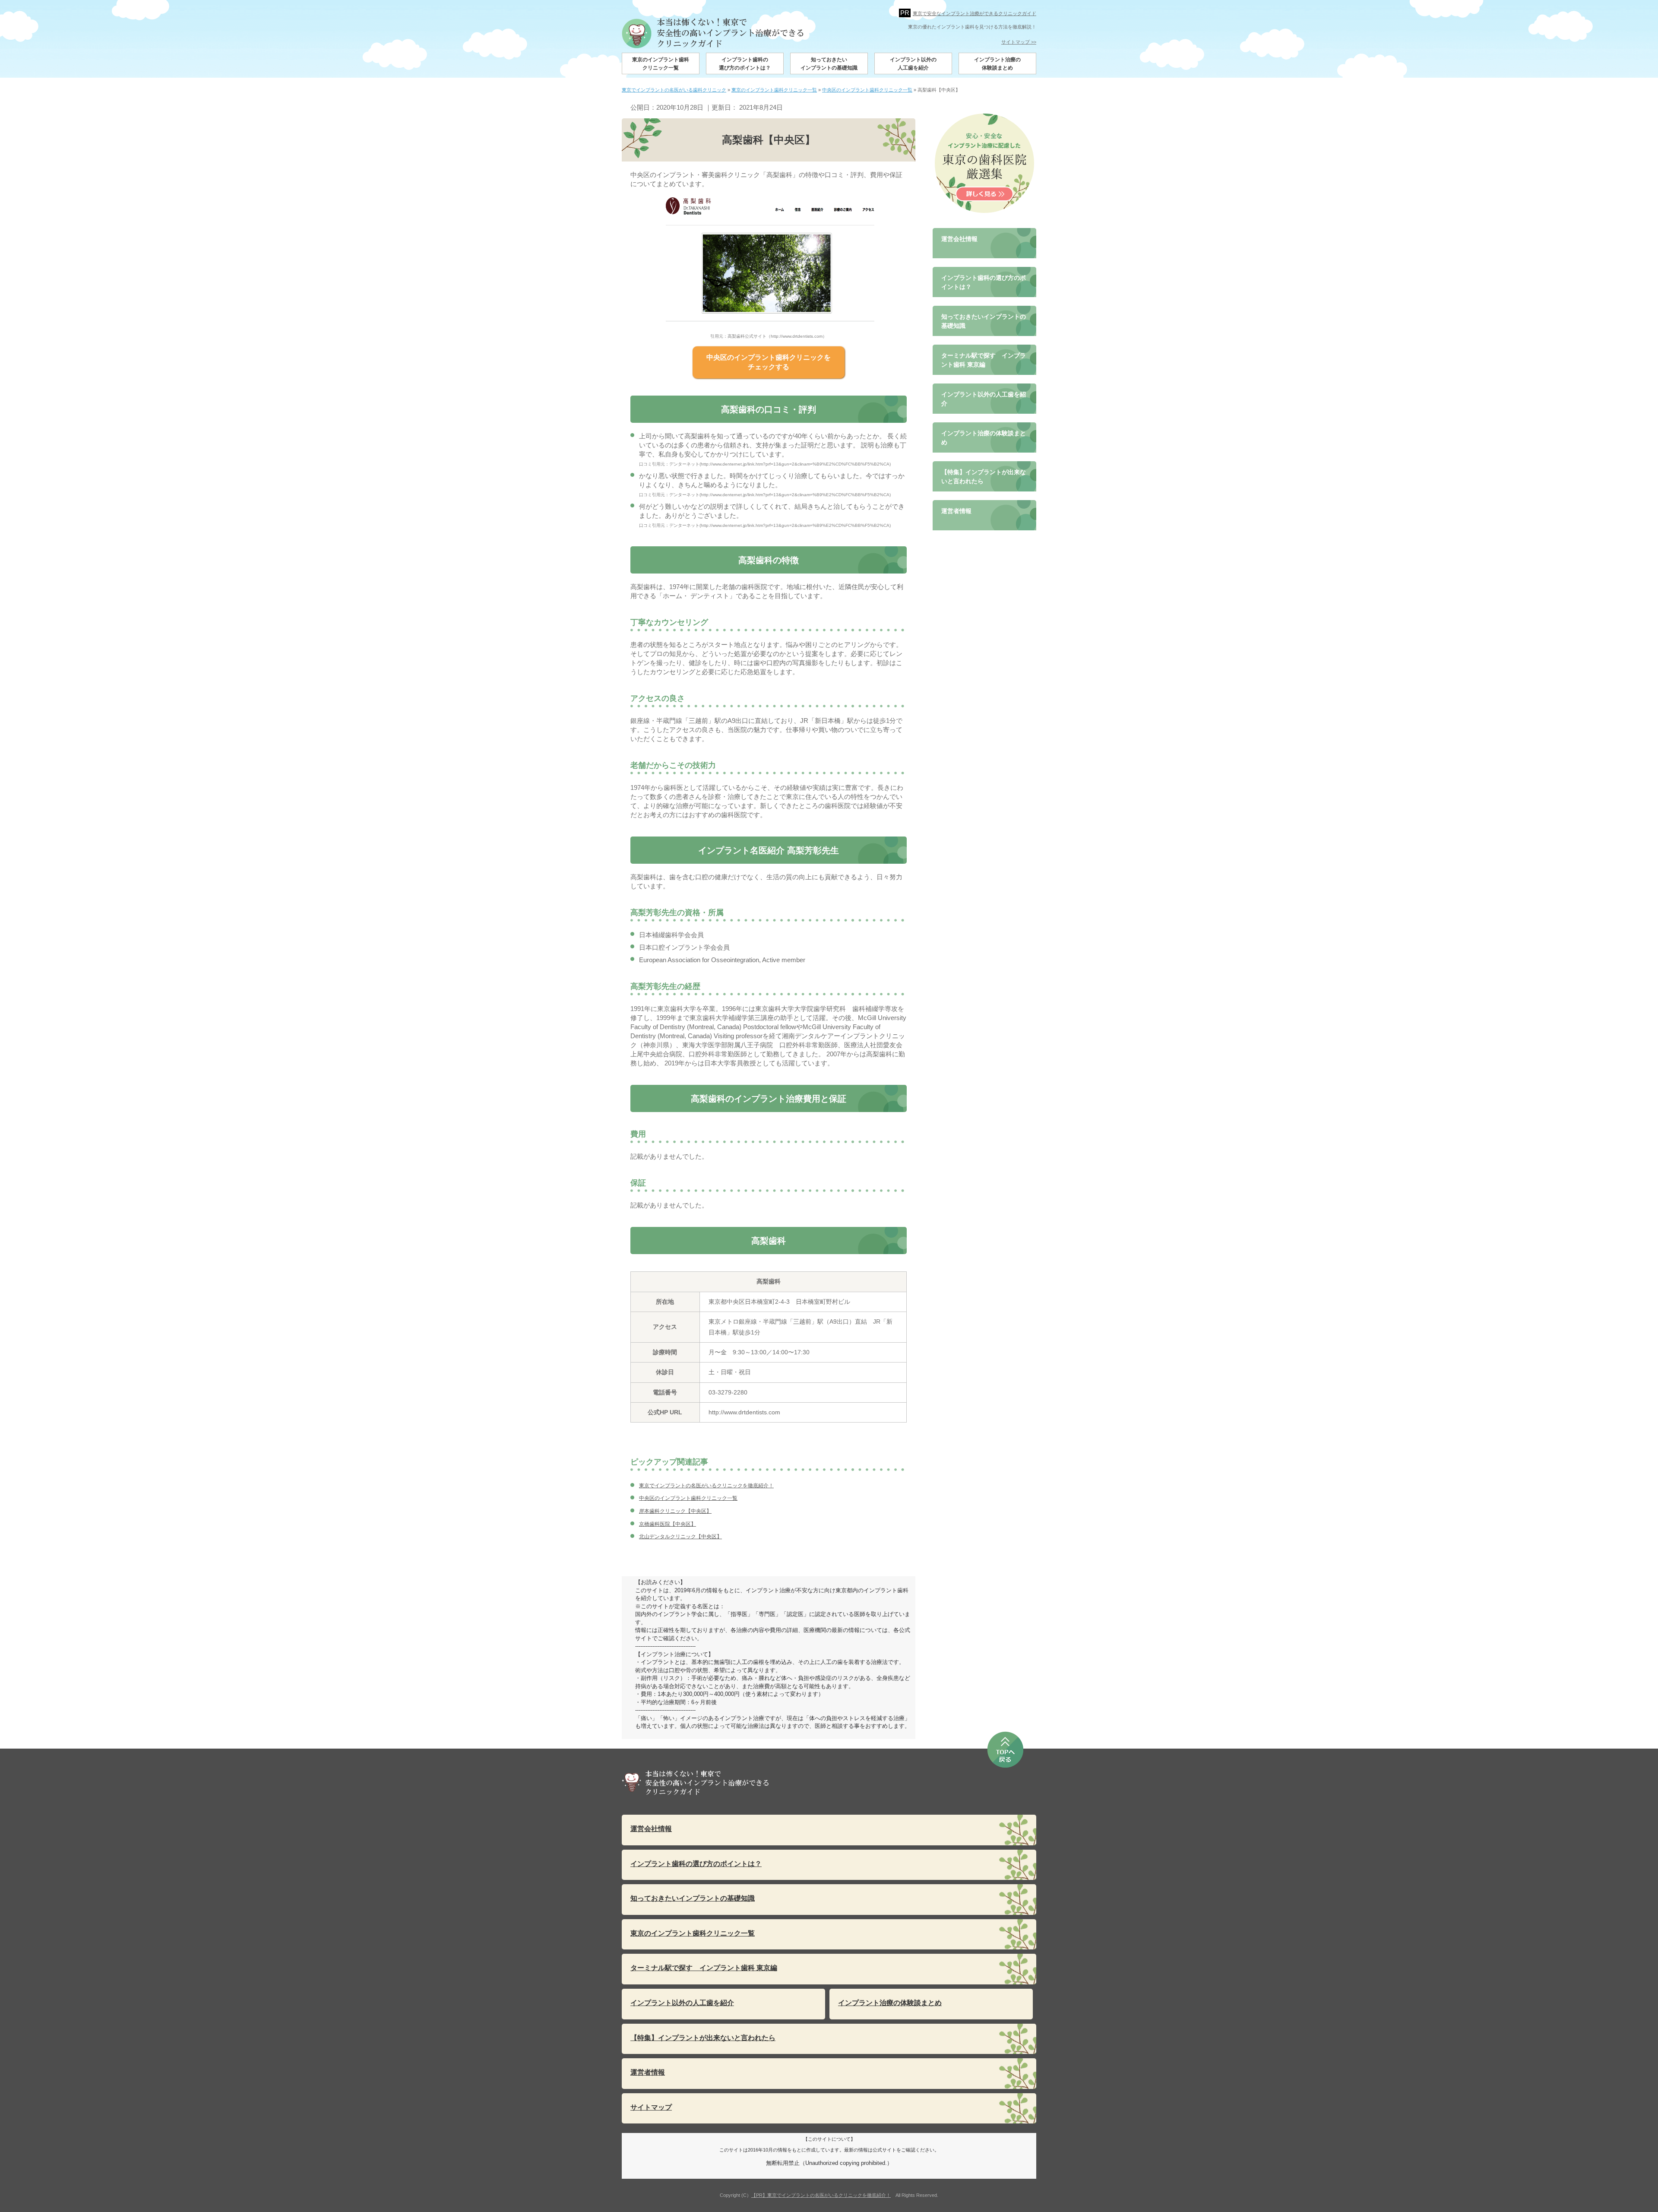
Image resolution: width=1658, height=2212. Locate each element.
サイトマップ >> (1019, 42)
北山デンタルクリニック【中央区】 (680, 1537)
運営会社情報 (959, 239)
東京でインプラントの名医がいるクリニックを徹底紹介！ (706, 1486)
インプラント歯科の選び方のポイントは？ (745, 64)
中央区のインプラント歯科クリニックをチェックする (769, 362)
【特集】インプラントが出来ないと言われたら (984, 477)
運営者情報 (956, 511)
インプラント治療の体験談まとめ (997, 64)
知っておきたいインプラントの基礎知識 (829, 64)
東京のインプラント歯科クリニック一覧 (661, 64)
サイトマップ (651, 2107)
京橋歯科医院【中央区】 (668, 1524)
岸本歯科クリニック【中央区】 (675, 1511)
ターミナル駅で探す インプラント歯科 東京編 (984, 360)
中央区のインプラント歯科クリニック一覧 (688, 1498)
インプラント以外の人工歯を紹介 (913, 64)
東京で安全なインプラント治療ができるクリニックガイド (975, 13)
